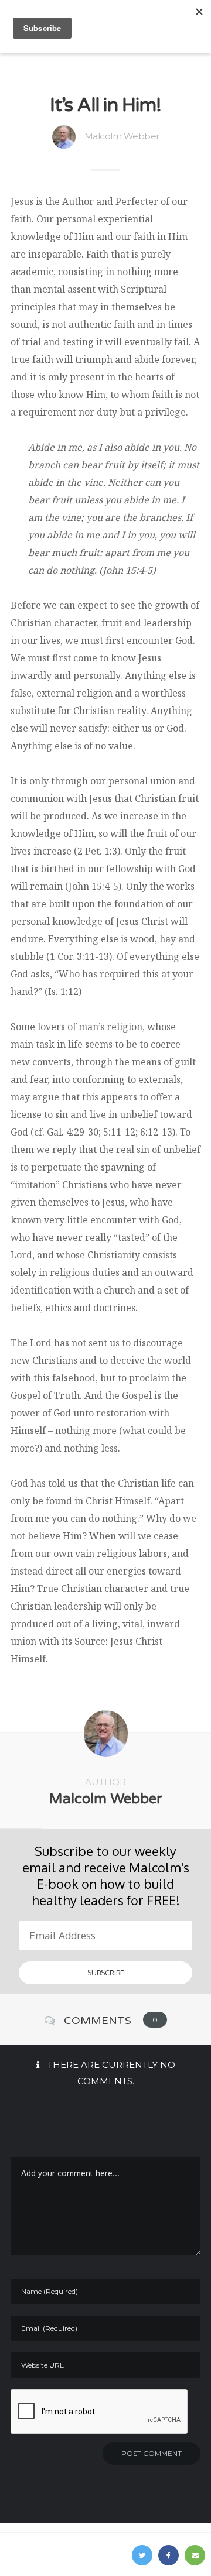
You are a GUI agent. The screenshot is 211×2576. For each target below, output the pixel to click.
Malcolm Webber (122, 136)
